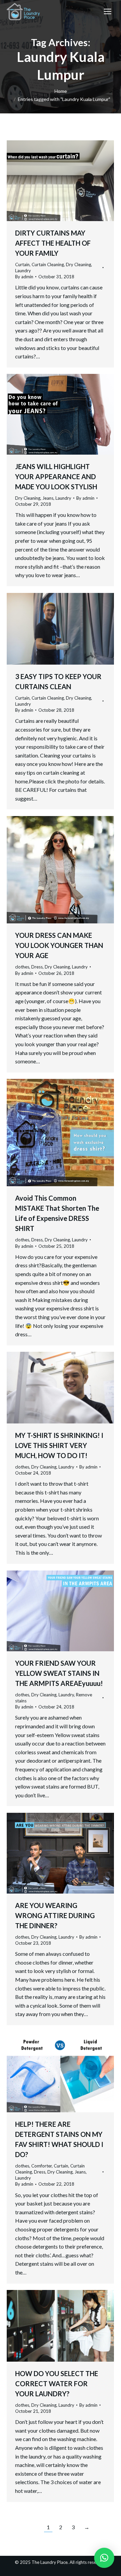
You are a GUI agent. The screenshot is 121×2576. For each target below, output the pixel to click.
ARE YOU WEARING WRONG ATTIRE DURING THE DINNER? (55, 1915)
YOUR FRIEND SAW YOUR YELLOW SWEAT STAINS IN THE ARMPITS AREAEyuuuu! (59, 1673)
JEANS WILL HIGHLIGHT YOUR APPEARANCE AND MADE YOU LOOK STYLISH (56, 477)
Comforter (42, 2166)
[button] (104, 2558)
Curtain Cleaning (48, 264)
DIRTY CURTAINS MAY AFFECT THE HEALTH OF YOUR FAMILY (53, 243)
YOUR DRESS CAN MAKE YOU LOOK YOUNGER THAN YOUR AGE (59, 945)
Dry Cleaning (78, 264)
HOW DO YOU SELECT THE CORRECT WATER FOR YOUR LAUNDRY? (57, 2384)
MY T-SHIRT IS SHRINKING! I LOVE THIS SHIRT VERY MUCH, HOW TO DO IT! (59, 1445)
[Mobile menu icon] (108, 11)
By (24, 277)
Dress (37, 967)
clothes (22, 967)
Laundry (23, 271)
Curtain (22, 264)
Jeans (48, 498)
